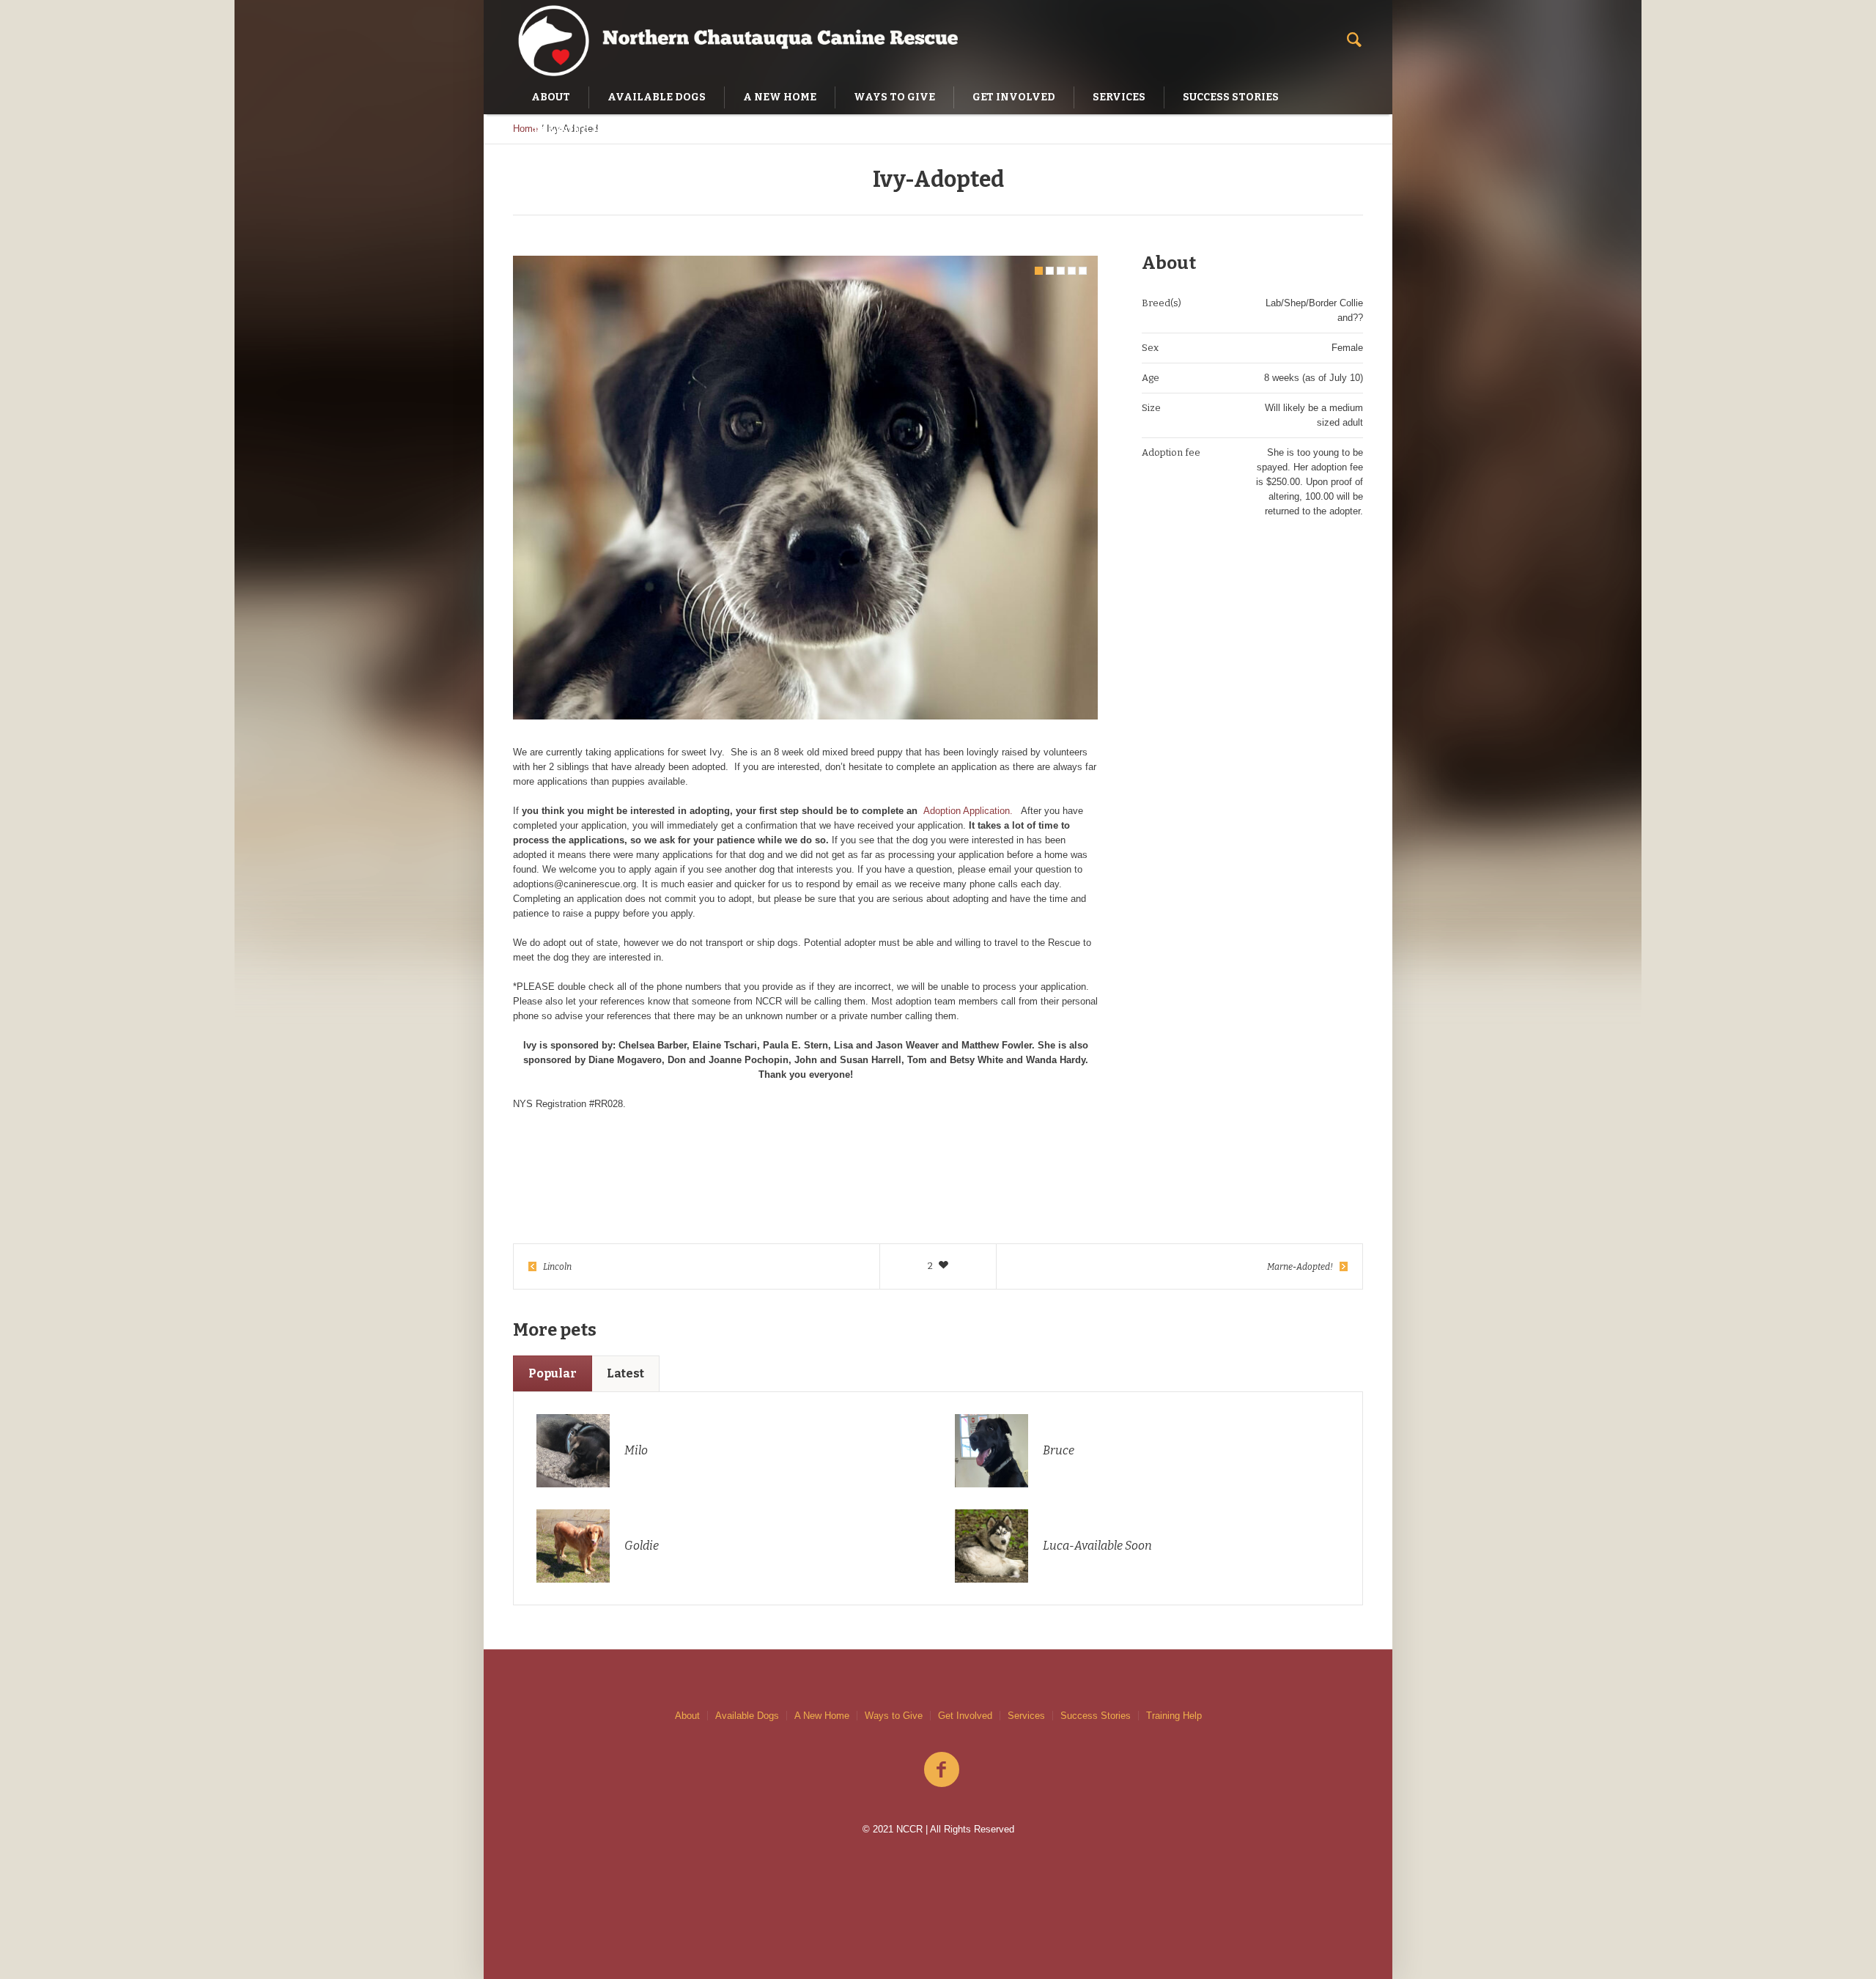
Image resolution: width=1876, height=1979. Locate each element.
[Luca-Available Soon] (991, 1545)
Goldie (642, 1546)
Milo (636, 1450)
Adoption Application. (968, 811)
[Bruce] (991, 1450)
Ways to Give (894, 1716)
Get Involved (965, 1716)
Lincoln (557, 1267)
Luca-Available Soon (1097, 1546)
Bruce (1059, 1450)
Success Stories (1096, 1716)
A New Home (822, 1716)
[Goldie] (573, 1545)
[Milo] (573, 1450)
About (687, 1716)
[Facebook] (942, 1770)
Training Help (1174, 1716)
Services (1026, 1716)
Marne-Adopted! (1300, 1267)
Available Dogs (747, 1716)
